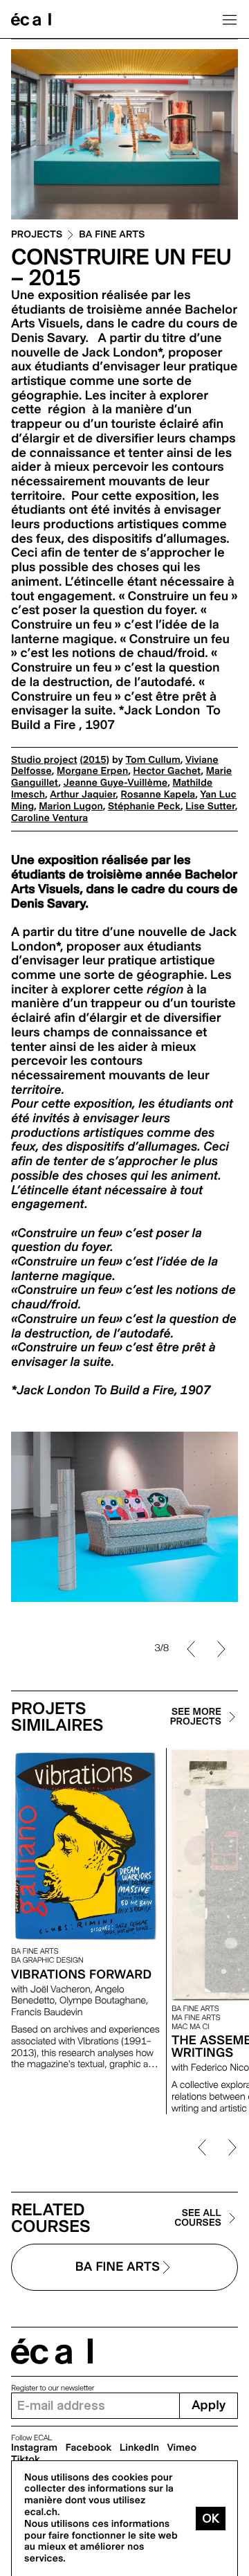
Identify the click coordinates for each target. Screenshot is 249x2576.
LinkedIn (139, 2448)
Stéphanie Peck (144, 807)
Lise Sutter (210, 807)
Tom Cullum (153, 760)
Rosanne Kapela (158, 795)
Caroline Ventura (49, 818)
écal (52, 2351)
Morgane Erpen (92, 771)
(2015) (94, 760)
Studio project (44, 760)
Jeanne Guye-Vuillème (116, 783)
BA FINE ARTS (112, 235)
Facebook (89, 2448)
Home (31, 19)
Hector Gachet (167, 771)
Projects (37, 235)
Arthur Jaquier (83, 795)
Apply (209, 2405)
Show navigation (230, 19)
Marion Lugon (71, 807)
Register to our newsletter (53, 2388)
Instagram (34, 2448)
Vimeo (182, 2448)
